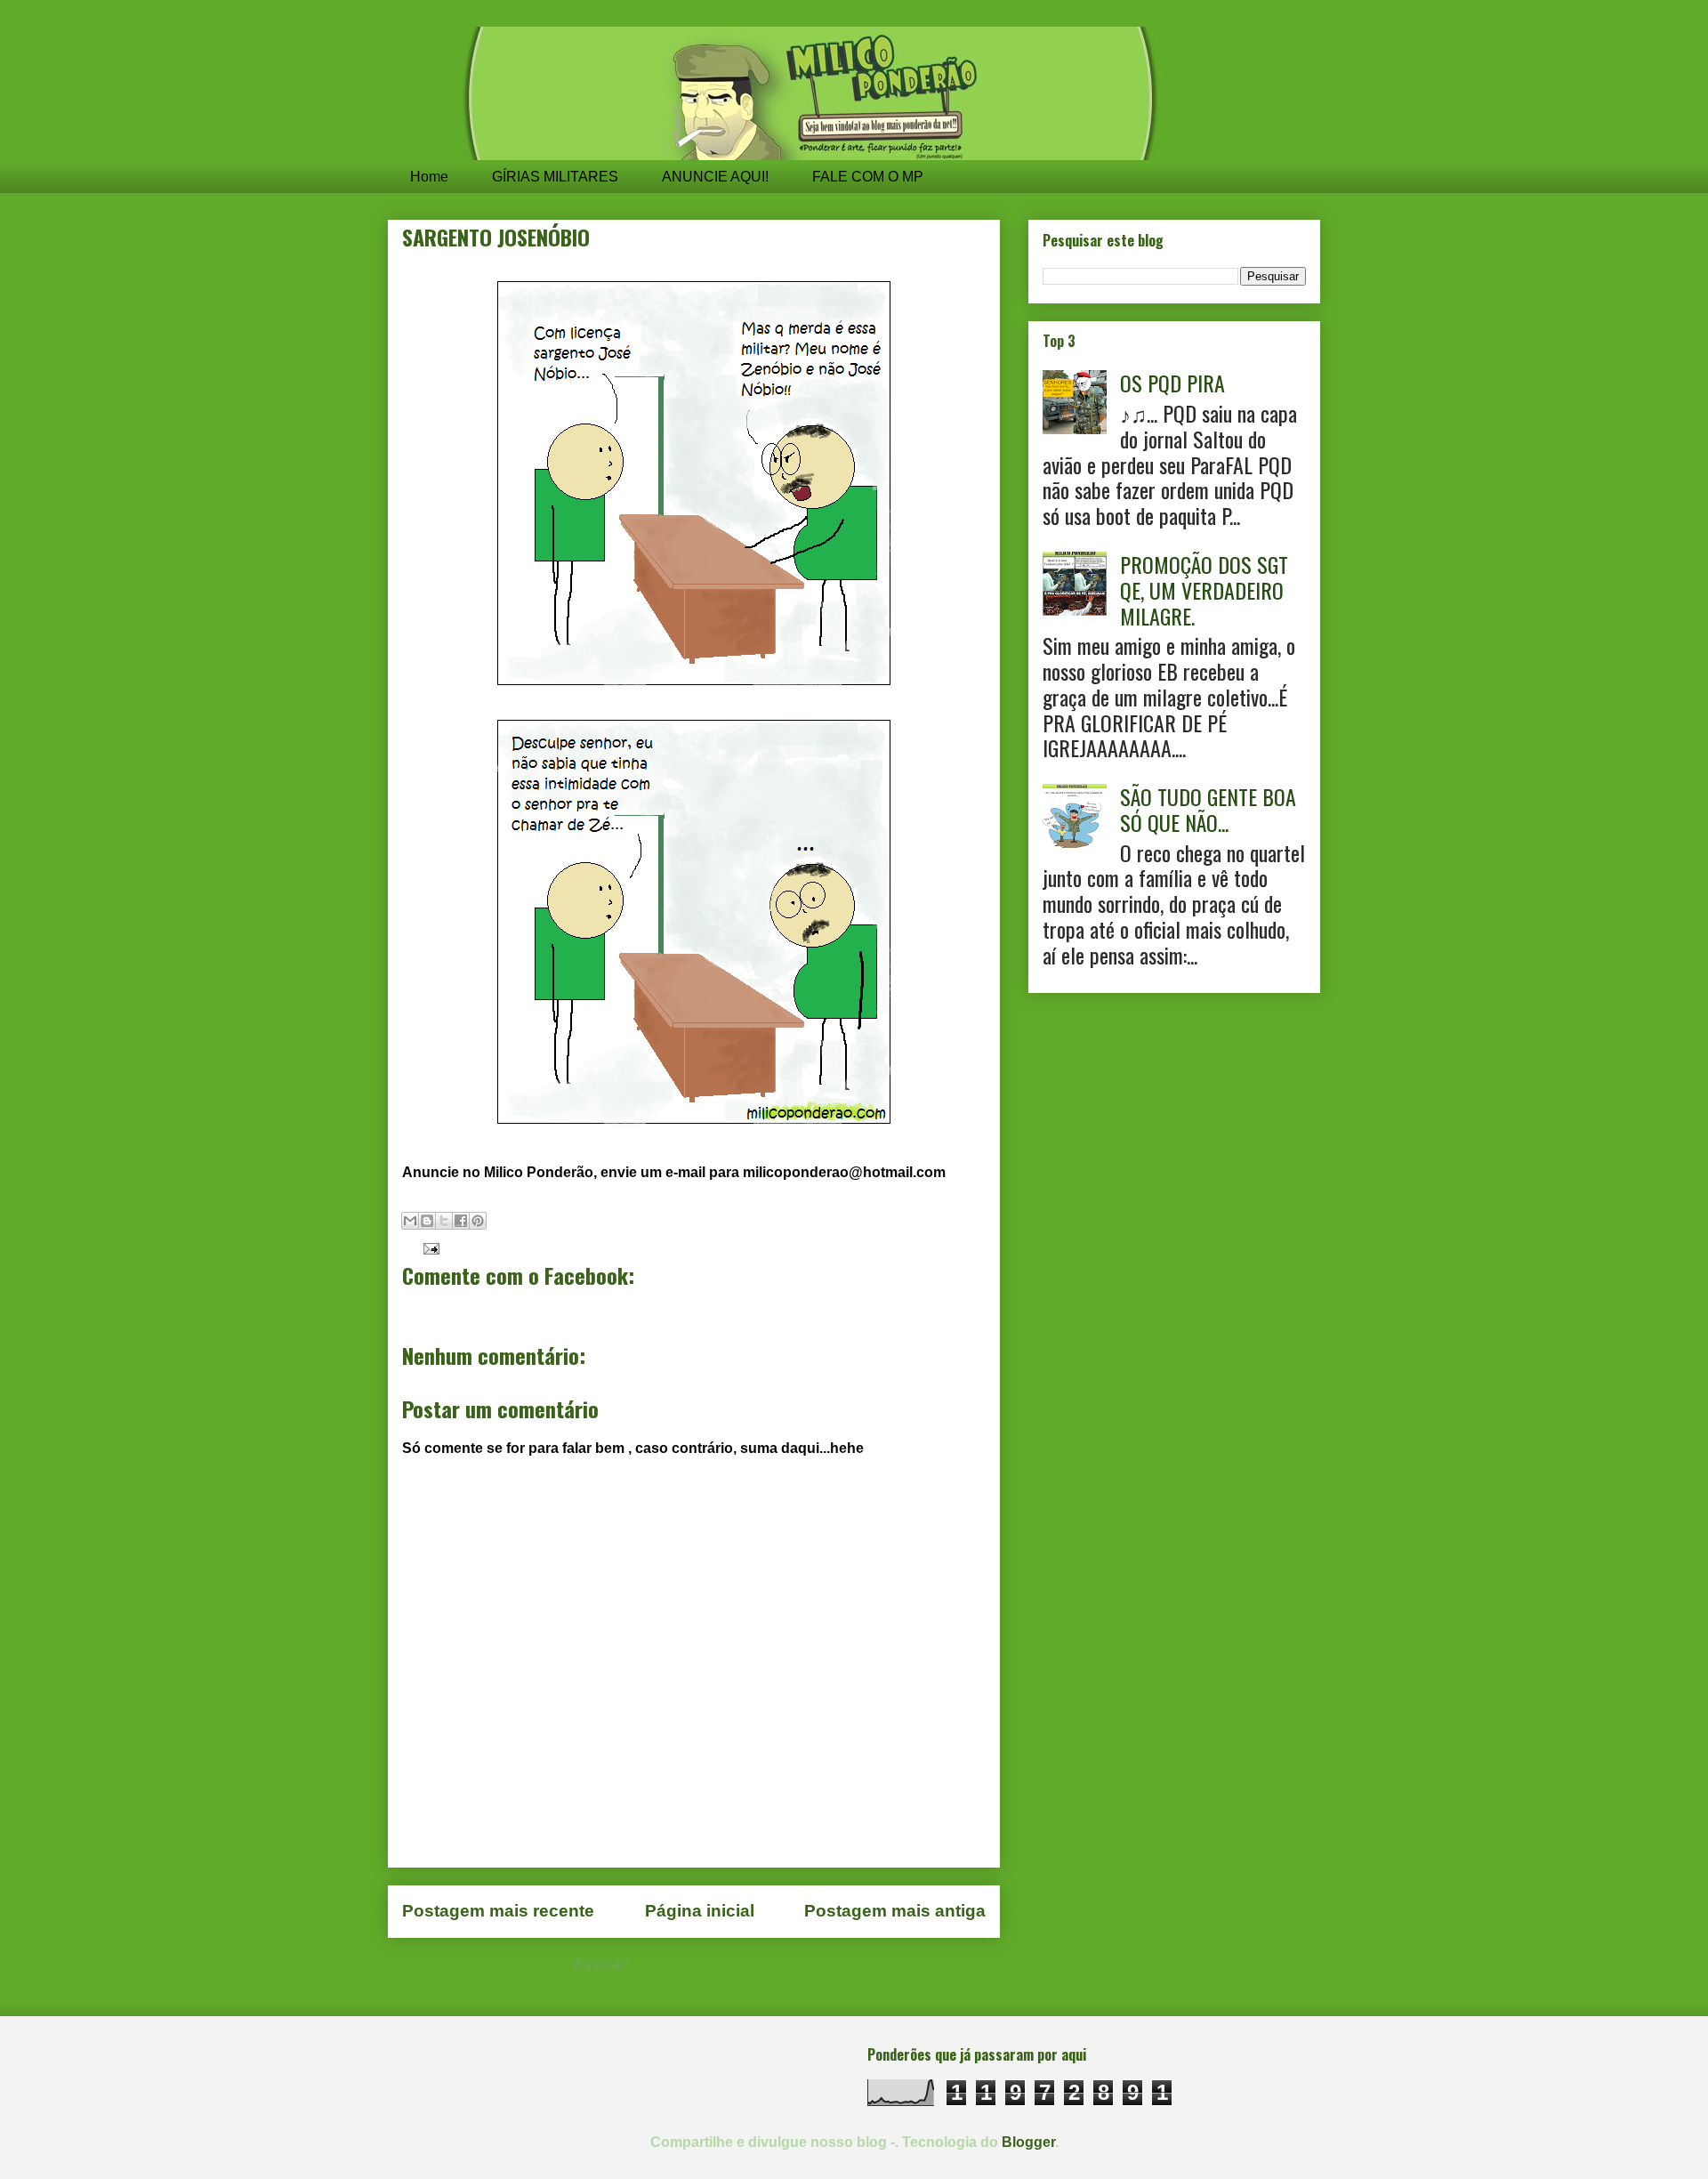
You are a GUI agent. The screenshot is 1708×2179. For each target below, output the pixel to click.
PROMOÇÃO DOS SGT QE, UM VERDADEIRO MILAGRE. (1204, 590)
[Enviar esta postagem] (428, 1247)
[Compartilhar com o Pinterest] (478, 1221)
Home (429, 177)
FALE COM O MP (868, 177)
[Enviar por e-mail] (410, 1221)
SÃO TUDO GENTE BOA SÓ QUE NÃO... (1208, 809)
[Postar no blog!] (427, 1221)
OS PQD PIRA (1172, 383)
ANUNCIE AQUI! (715, 177)
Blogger (1028, 2142)
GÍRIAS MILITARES (555, 177)
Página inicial (700, 1911)
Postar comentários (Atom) (724, 1964)
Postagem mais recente (498, 1911)
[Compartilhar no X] (444, 1221)
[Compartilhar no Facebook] (461, 1221)
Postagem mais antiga (895, 1911)
